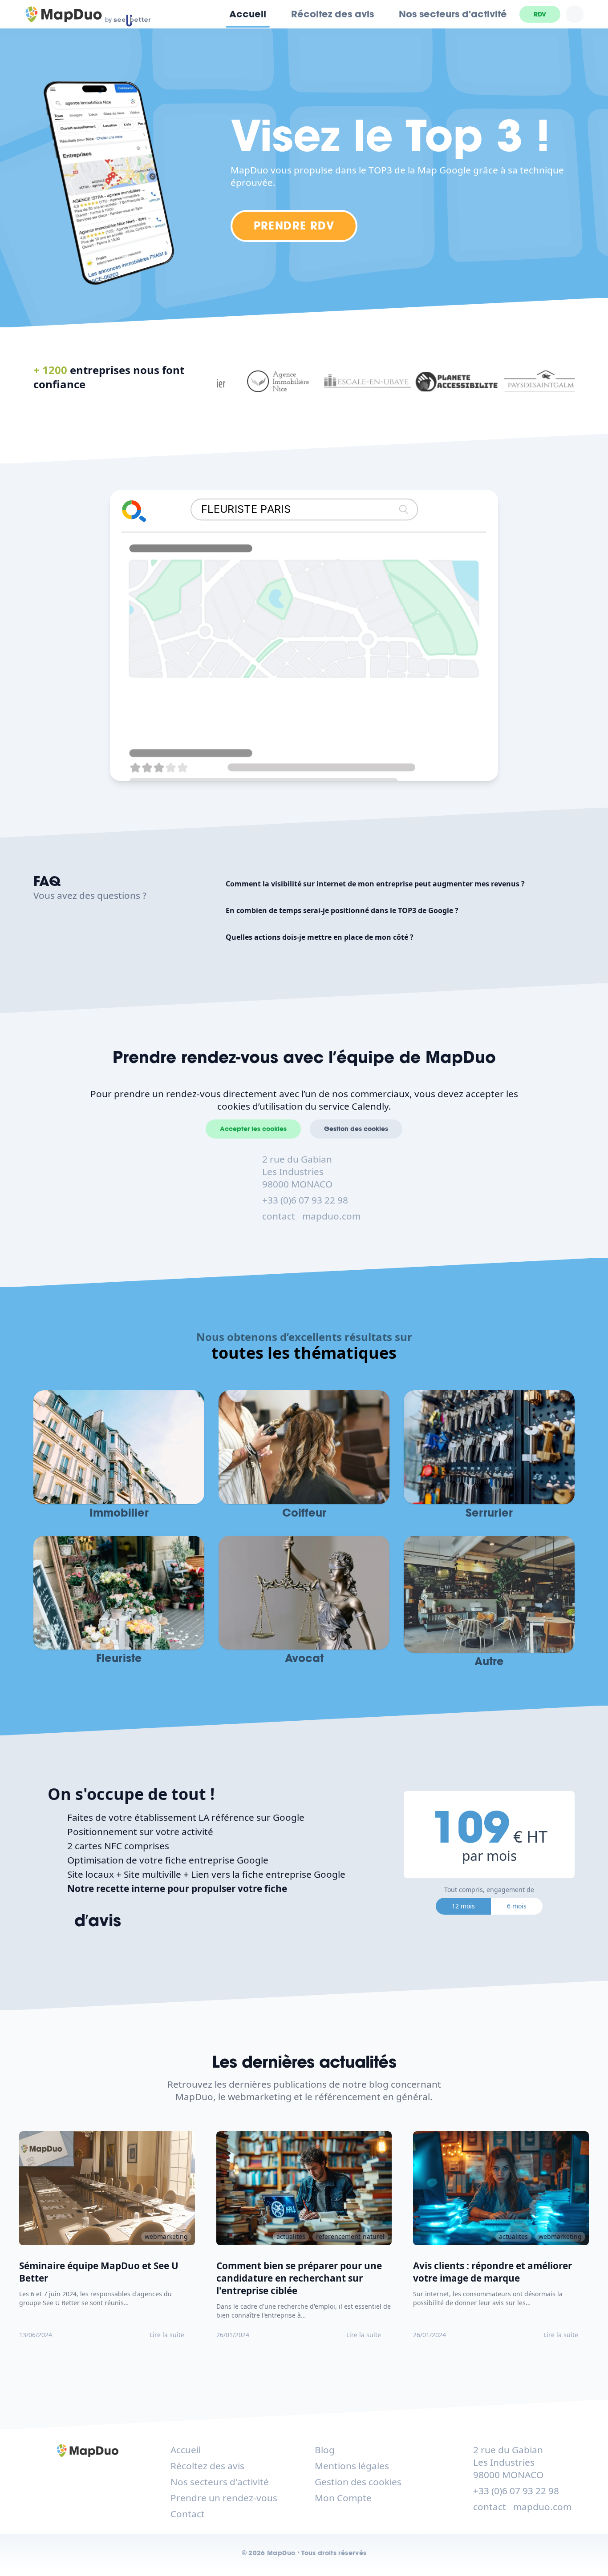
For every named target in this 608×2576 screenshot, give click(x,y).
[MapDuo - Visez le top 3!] (64, 14)
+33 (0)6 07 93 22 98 (305, 1200)
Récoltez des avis (332, 14)
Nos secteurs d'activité (453, 14)
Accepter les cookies (253, 1129)
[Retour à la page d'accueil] (88, 2451)
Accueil (248, 14)
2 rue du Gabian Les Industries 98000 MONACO (297, 1171)
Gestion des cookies (356, 1129)
